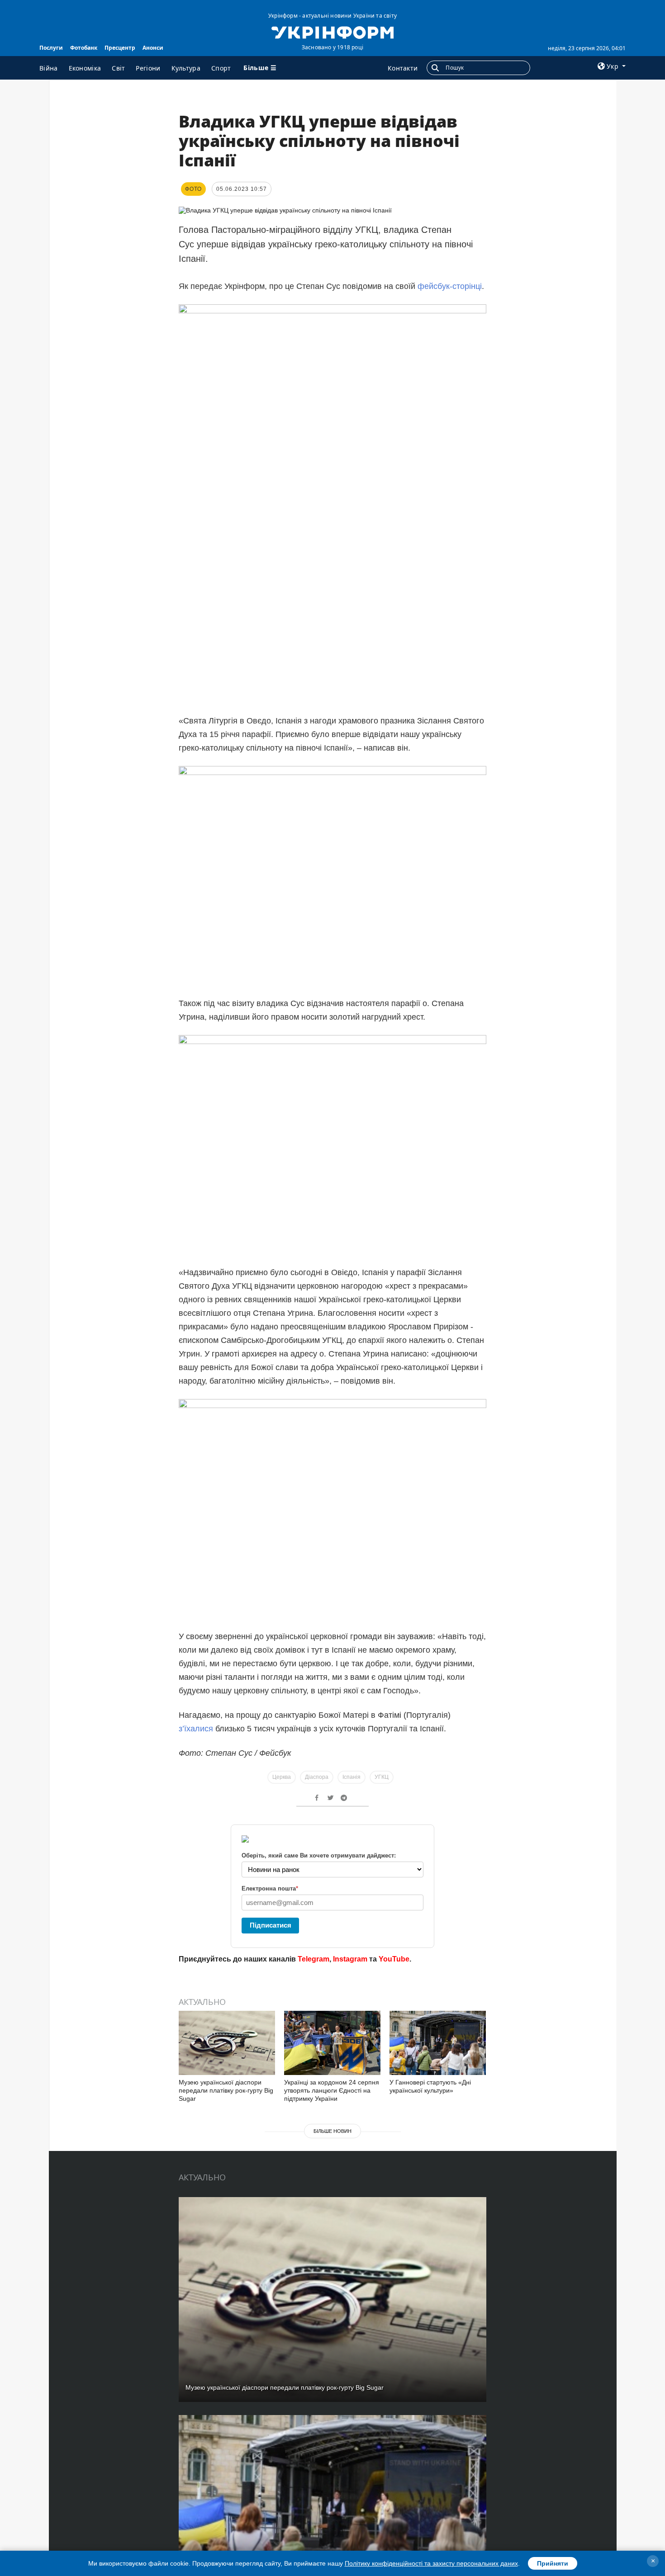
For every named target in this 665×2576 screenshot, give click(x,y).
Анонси (153, 48)
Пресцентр (120, 48)
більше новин (332, 2131)
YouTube (394, 1959)
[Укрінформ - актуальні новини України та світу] (332, 32)
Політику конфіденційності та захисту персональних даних (431, 2563)
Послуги (51, 48)
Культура (186, 68)
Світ (118, 68)
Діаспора (317, 1777)
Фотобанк (84, 48)
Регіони (148, 68)
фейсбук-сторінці (450, 286)
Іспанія (351, 1777)
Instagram (350, 1959)
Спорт (221, 68)
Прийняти (553, 2563)
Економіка (85, 68)
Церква (282, 1777)
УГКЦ (382, 1777)
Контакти (403, 68)
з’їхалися (196, 1729)
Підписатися (271, 1925)
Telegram (313, 1959)
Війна (49, 68)
